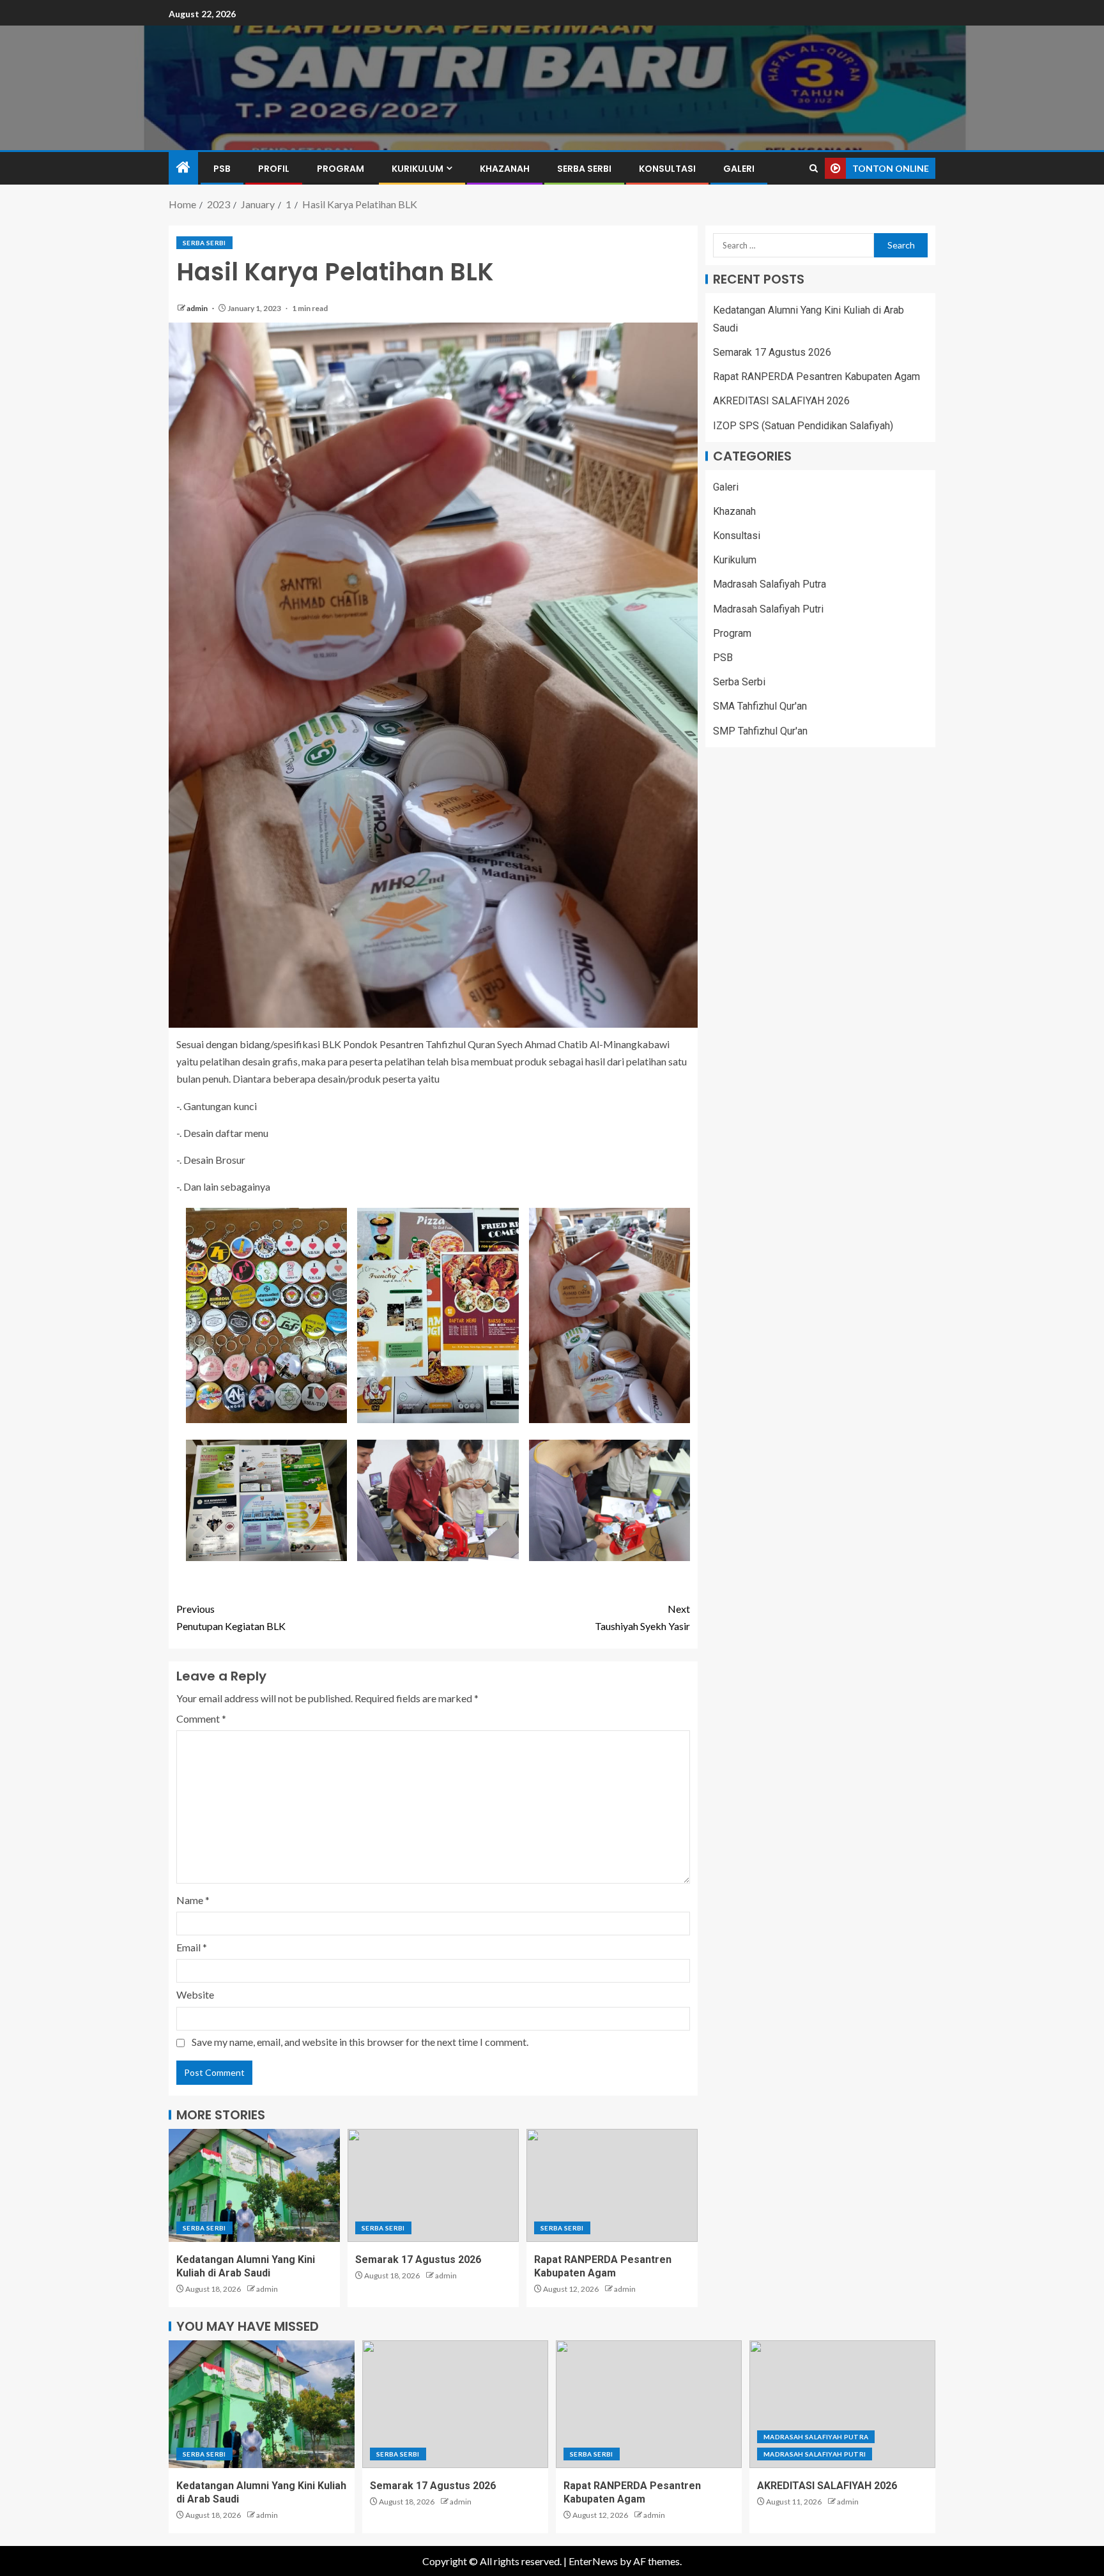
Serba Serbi (584, 169)
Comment (201, 1719)
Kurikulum (418, 169)
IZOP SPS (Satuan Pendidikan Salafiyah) (803, 426)
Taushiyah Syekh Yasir (642, 1617)
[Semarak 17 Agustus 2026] (433, 2185)
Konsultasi (667, 169)
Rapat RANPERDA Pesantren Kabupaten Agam (816, 377)
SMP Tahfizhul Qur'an (760, 731)
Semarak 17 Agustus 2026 (418, 2260)
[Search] (814, 168)
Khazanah (505, 169)
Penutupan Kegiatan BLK (231, 1617)
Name (193, 1900)
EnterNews (593, 2561)
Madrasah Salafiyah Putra (770, 585)
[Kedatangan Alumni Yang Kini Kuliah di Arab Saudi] (254, 2185)
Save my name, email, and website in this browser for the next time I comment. (360, 2042)
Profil (274, 169)
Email (192, 1947)
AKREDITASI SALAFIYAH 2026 (781, 401)
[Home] (183, 168)
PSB (222, 169)
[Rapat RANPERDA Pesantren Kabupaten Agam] (612, 2185)
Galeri (739, 169)
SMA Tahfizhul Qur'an (760, 707)
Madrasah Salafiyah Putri (768, 609)
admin (198, 308)
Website (195, 1994)
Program (341, 169)
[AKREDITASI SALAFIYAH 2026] (842, 2404)
